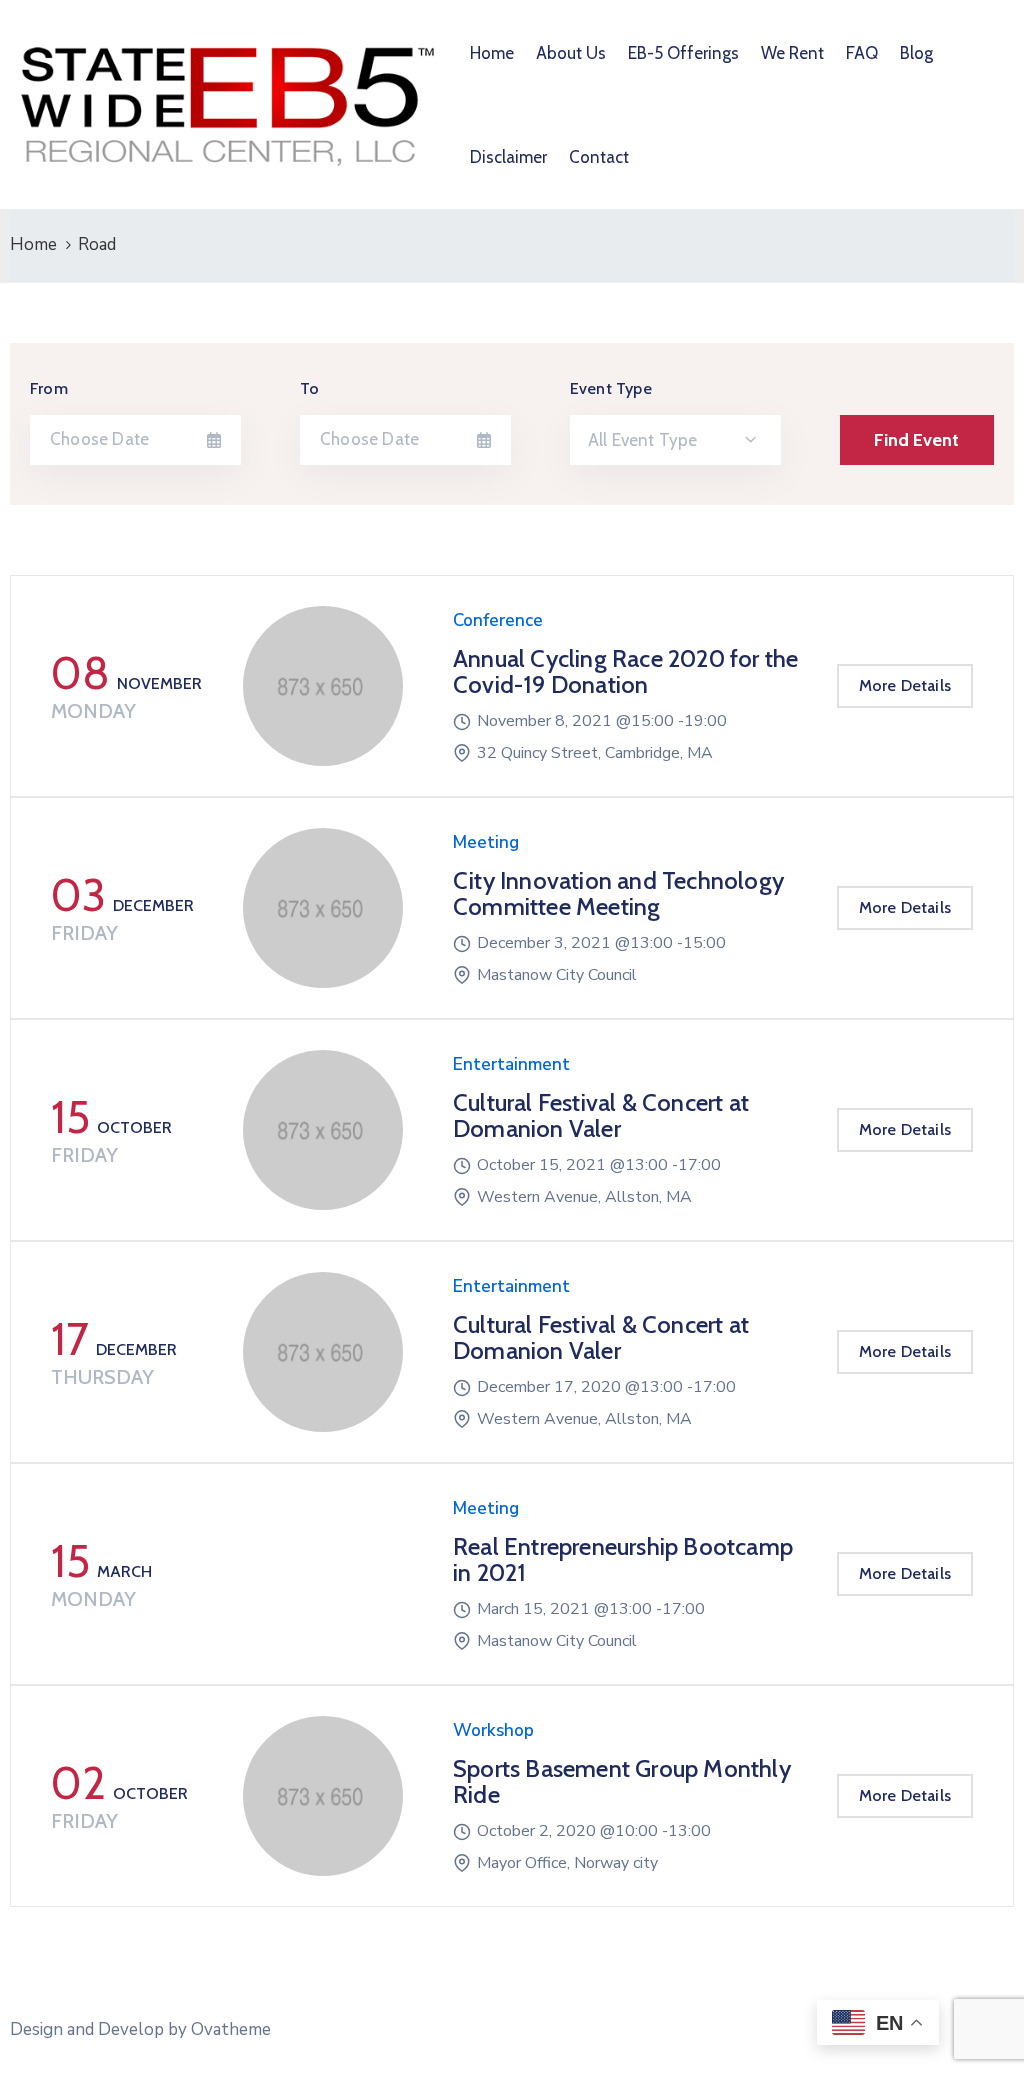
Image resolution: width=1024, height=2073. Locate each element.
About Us (571, 53)
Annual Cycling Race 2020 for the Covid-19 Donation (625, 671)
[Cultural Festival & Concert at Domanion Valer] (323, 1130)
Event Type (611, 388)
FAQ (862, 53)
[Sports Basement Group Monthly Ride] (323, 1796)
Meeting (486, 842)
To (309, 388)
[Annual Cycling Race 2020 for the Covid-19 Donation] (323, 686)
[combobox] (675, 440)
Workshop (493, 1730)
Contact (599, 157)
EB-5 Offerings (683, 53)
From (49, 388)
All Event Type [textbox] (643, 440)
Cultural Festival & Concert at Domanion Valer (601, 1115)
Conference (498, 620)
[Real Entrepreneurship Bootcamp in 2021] (323, 1574)
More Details (905, 685)
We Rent (792, 53)
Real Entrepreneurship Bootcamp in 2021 (623, 1559)
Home (492, 53)
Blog (916, 53)
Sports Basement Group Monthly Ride (622, 1781)
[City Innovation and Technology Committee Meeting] (323, 908)
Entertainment (511, 1064)
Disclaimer (508, 157)
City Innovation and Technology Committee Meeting (618, 893)
